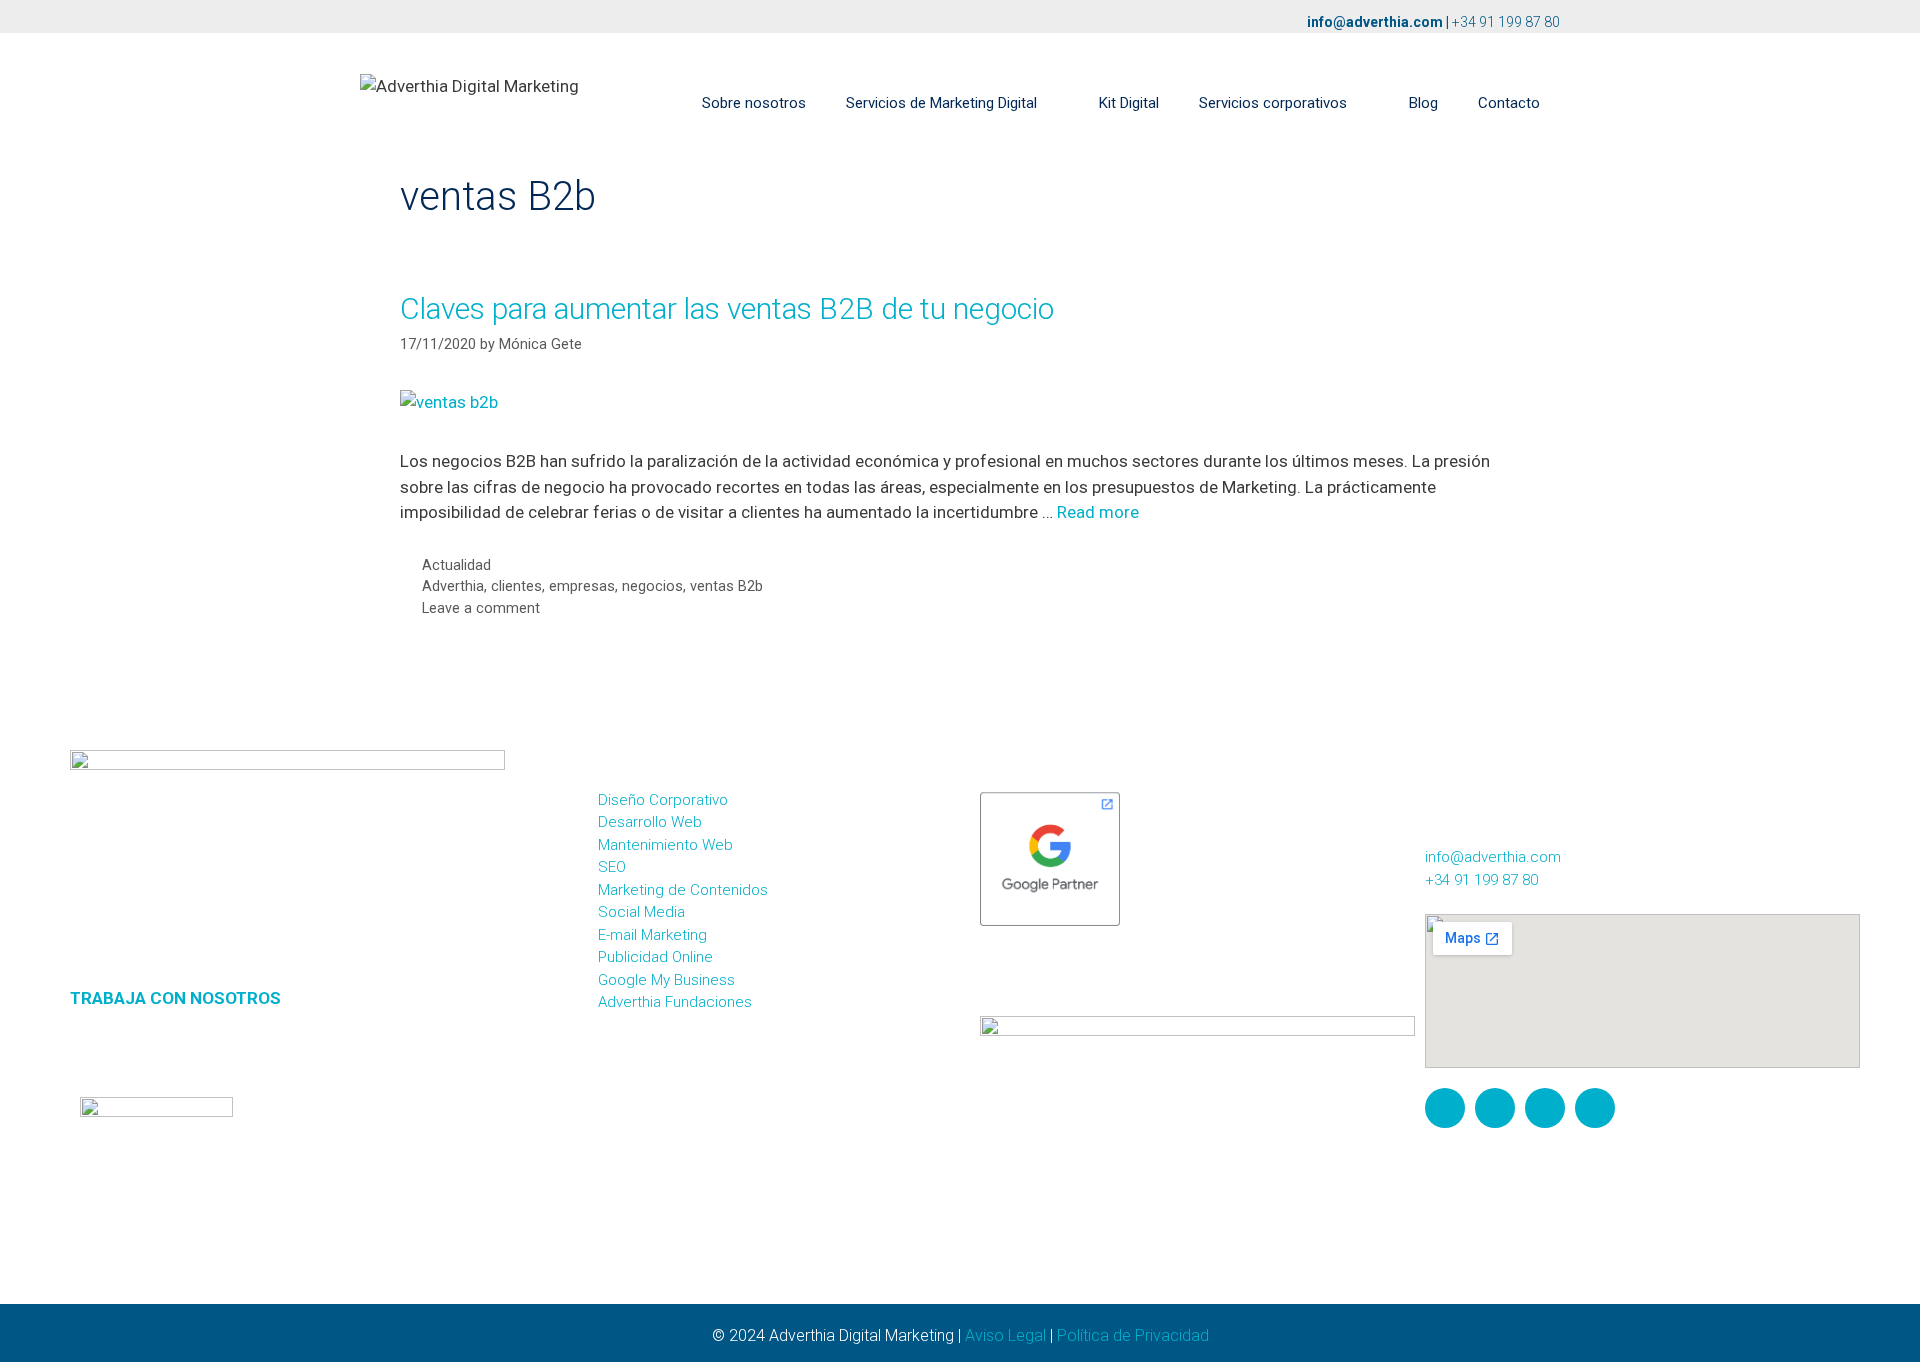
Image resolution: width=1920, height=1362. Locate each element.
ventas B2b (726, 586)
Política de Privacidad (1133, 1335)
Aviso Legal (1005, 1335)
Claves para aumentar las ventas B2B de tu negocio (727, 308)
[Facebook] (1495, 1108)
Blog (1423, 103)
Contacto (1509, 103)
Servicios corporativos (1273, 103)
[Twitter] (1545, 1108)
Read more (1098, 512)
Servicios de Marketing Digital (941, 103)
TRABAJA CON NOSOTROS (175, 998)
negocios (652, 586)
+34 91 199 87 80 (1506, 22)
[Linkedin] (1595, 1108)
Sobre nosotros (754, 103)
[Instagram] (1445, 1108)
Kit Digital (1129, 103)
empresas (582, 586)
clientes (516, 586)
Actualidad (456, 565)
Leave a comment (481, 608)
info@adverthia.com (1375, 22)
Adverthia (453, 586)
